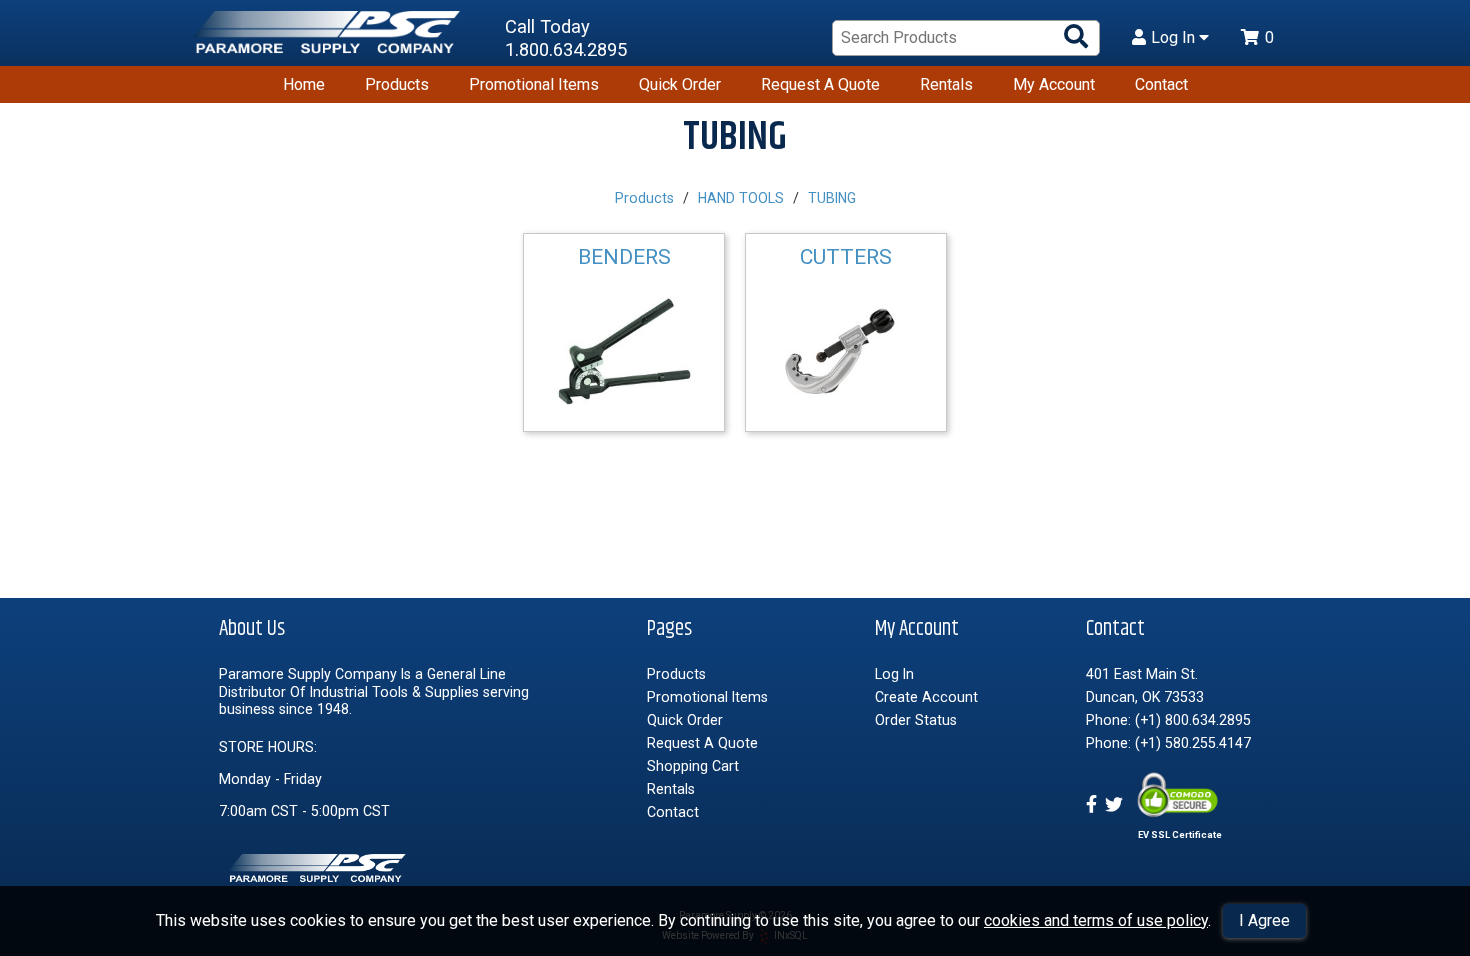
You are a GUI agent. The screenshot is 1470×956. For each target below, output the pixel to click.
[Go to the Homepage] (330, 38)
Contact (1161, 84)
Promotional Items (534, 84)
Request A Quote (820, 84)
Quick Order (680, 84)
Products (397, 84)
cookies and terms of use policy (1096, 920)
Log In (1175, 38)
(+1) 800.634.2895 (1193, 720)
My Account (1054, 84)
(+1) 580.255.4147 (1193, 743)
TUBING (832, 198)
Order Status (916, 720)
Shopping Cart (693, 766)
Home (304, 84)
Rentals (946, 84)
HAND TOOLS (741, 198)
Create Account (926, 697)
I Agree (1264, 920)
